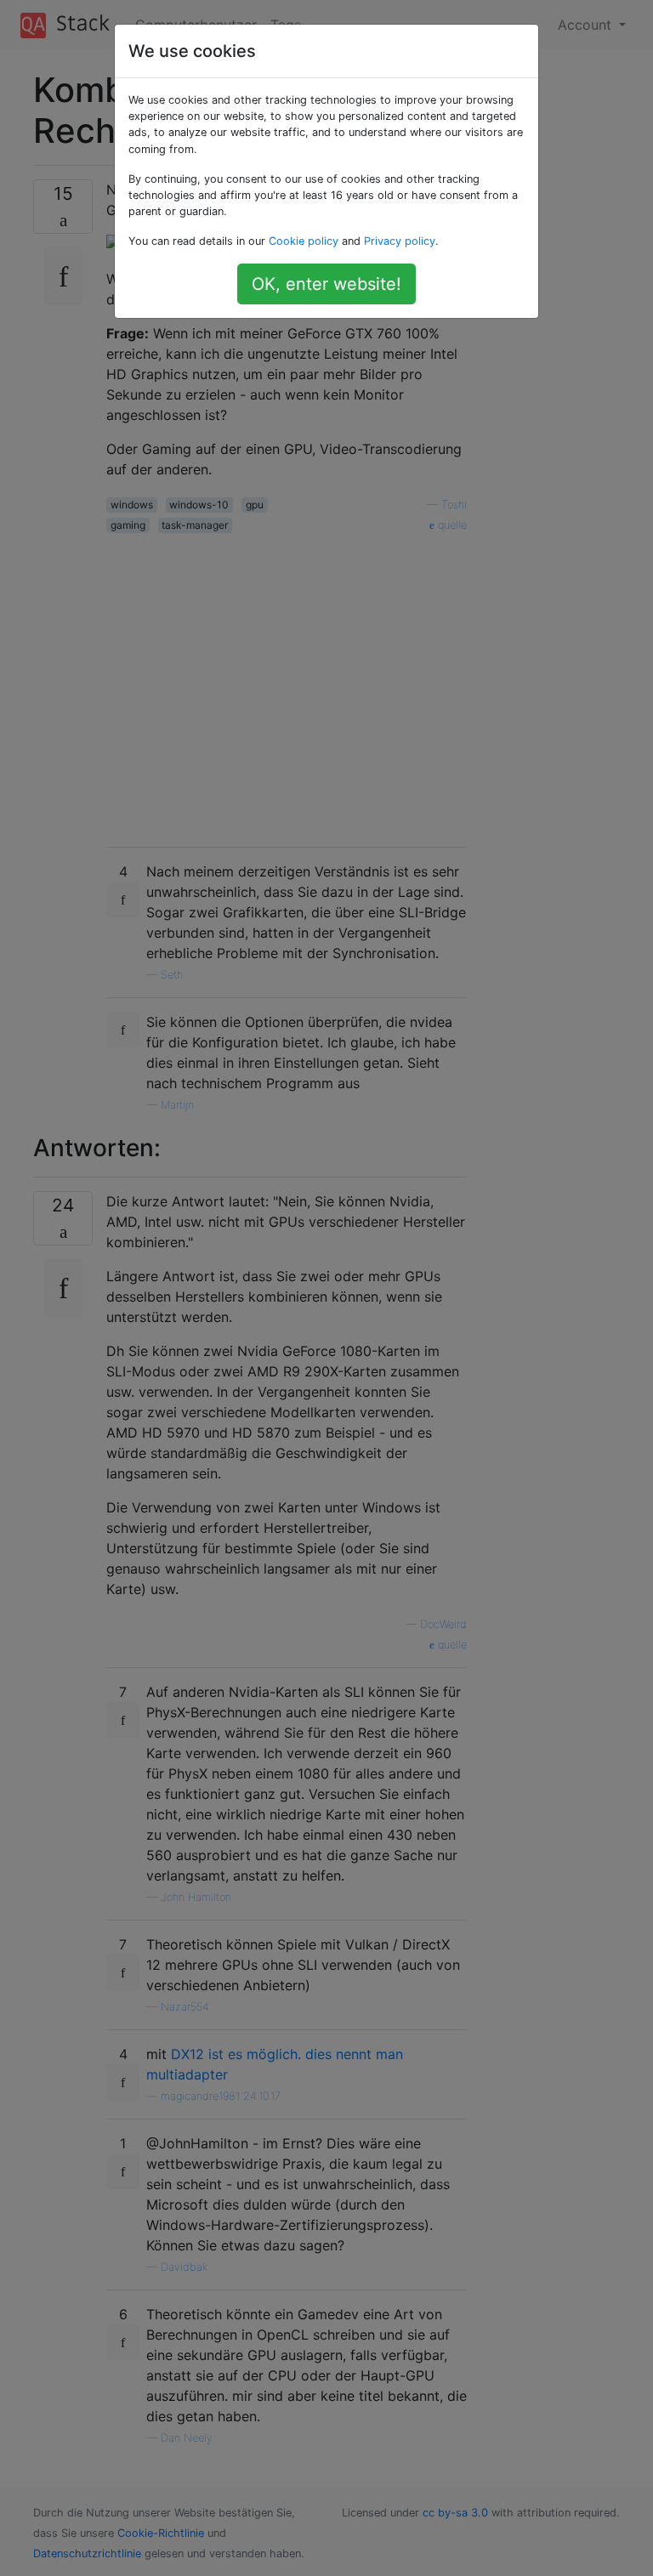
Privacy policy (400, 241)
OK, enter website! (326, 284)
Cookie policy (304, 241)
